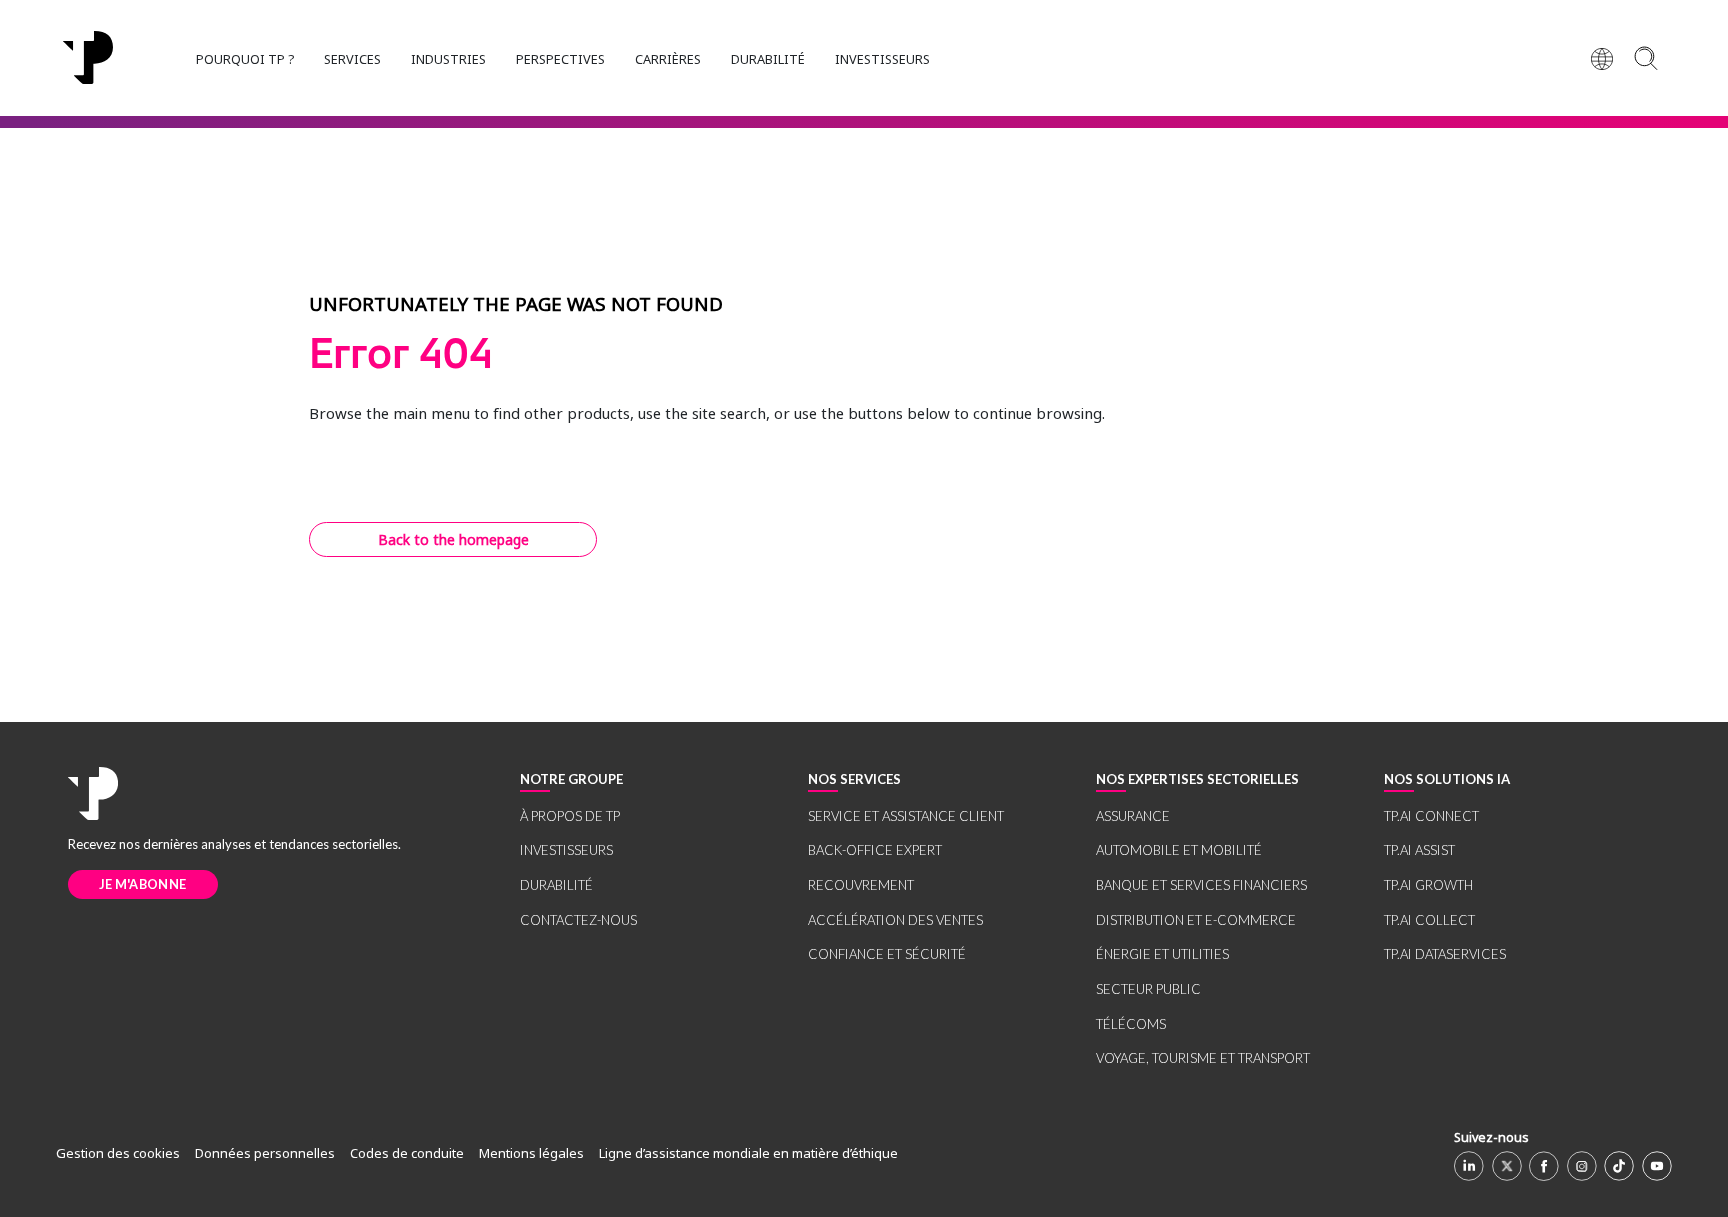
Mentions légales (531, 1153)
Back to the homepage (453, 539)
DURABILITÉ (768, 59)
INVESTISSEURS (882, 59)
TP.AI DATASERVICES (1445, 954)
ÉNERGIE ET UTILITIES (1162, 954)
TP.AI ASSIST (1419, 850)
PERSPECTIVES (560, 59)
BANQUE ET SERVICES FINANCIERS (1201, 885)
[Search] (1645, 57)
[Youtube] (1657, 1166)
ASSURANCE (1133, 816)
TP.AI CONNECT (1431, 816)
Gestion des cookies (118, 1153)
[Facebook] (1544, 1166)
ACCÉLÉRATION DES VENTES (895, 920)
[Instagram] (1582, 1166)
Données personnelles (265, 1153)
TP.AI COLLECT (1429, 920)
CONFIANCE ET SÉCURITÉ (887, 954)
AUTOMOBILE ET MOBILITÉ (1179, 850)
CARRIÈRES (668, 59)
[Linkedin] (1469, 1166)
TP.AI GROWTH (1428, 885)
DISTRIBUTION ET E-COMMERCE (1196, 920)
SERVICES (352, 59)
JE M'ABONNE (142, 884)
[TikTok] (1619, 1166)
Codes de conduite (407, 1153)
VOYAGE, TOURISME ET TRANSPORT (1203, 1058)
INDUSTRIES (448, 59)
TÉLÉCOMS (1131, 1024)
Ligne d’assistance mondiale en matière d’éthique (748, 1153)
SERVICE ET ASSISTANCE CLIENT (906, 816)
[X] (1507, 1166)
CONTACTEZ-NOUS (578, 920)
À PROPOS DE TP (570, 816)
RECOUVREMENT (861, 885)
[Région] (1602, 58)
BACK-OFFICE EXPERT (875, 850)
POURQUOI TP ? (245, 59)
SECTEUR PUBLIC (1148, 989)
